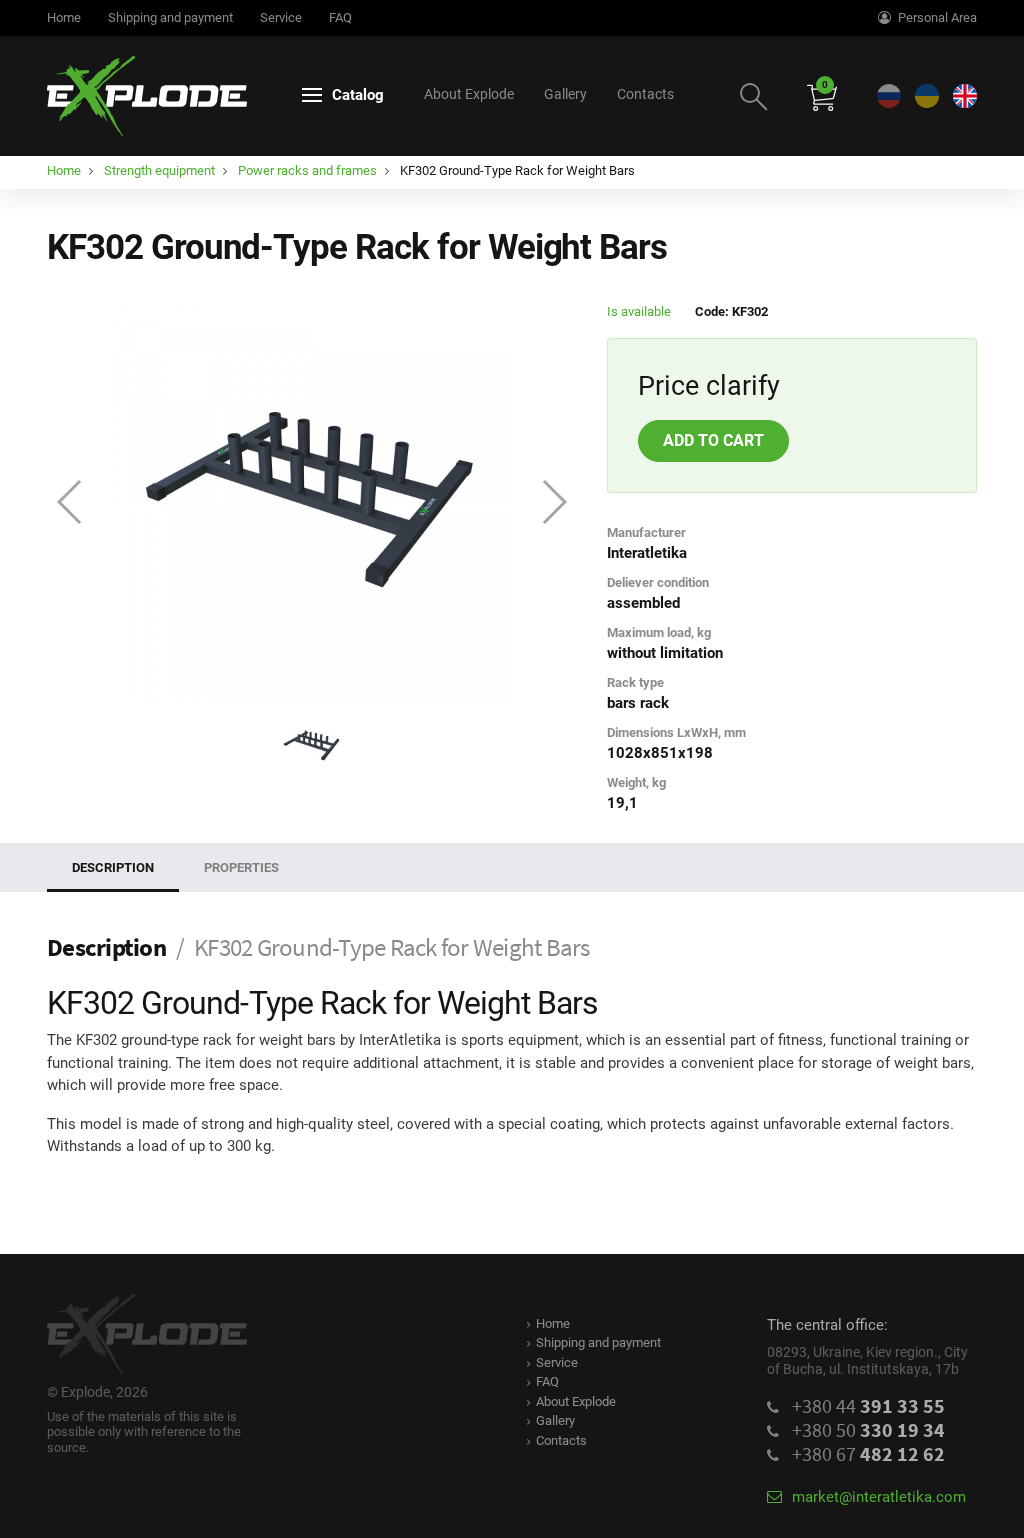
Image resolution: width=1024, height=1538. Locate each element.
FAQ (340, 17)
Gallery (565, 94)
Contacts (645, 94)
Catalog (358, 95)
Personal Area (937, 17)
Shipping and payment (170, 17)
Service (281, 17)
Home (64, 17)
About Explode (469, 94)
